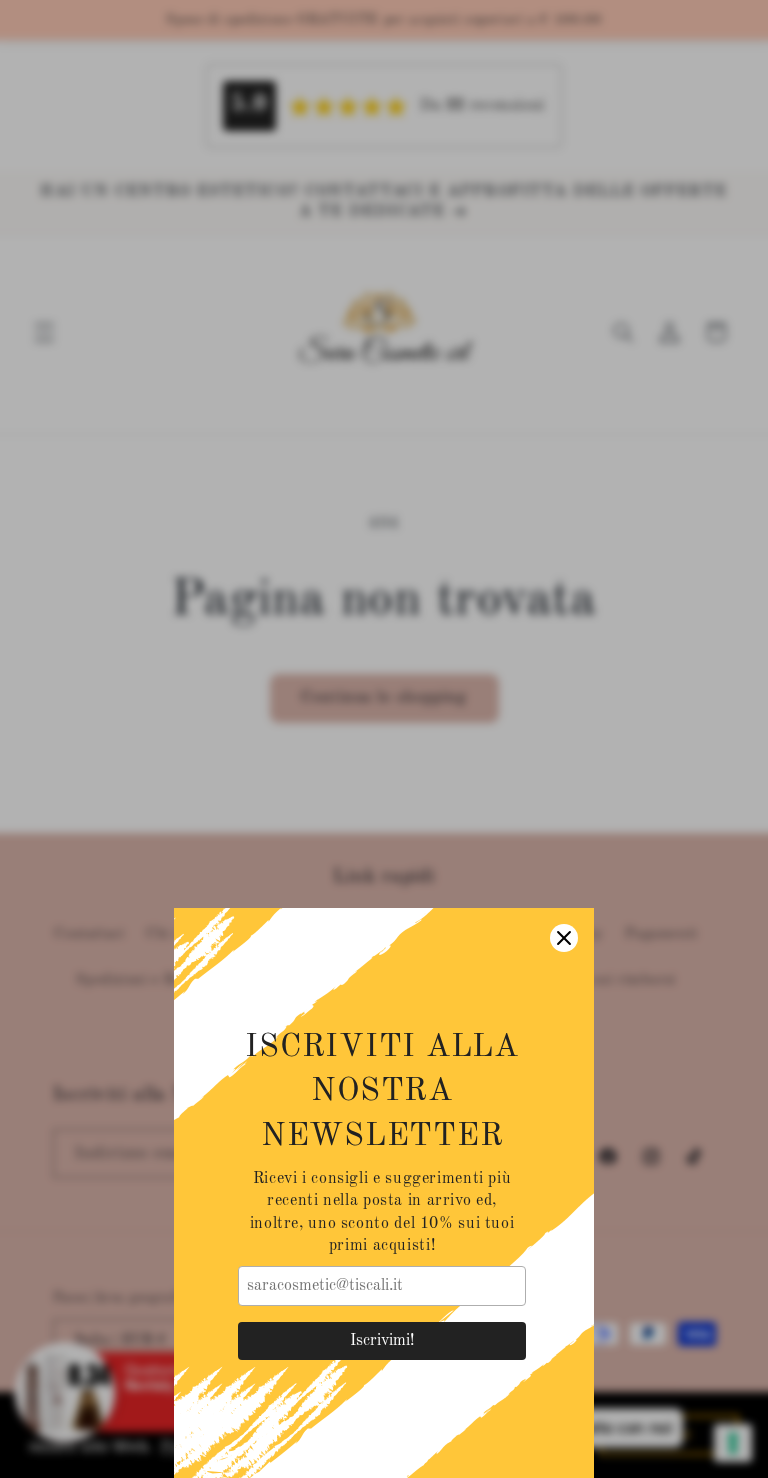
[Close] (564, 938)
